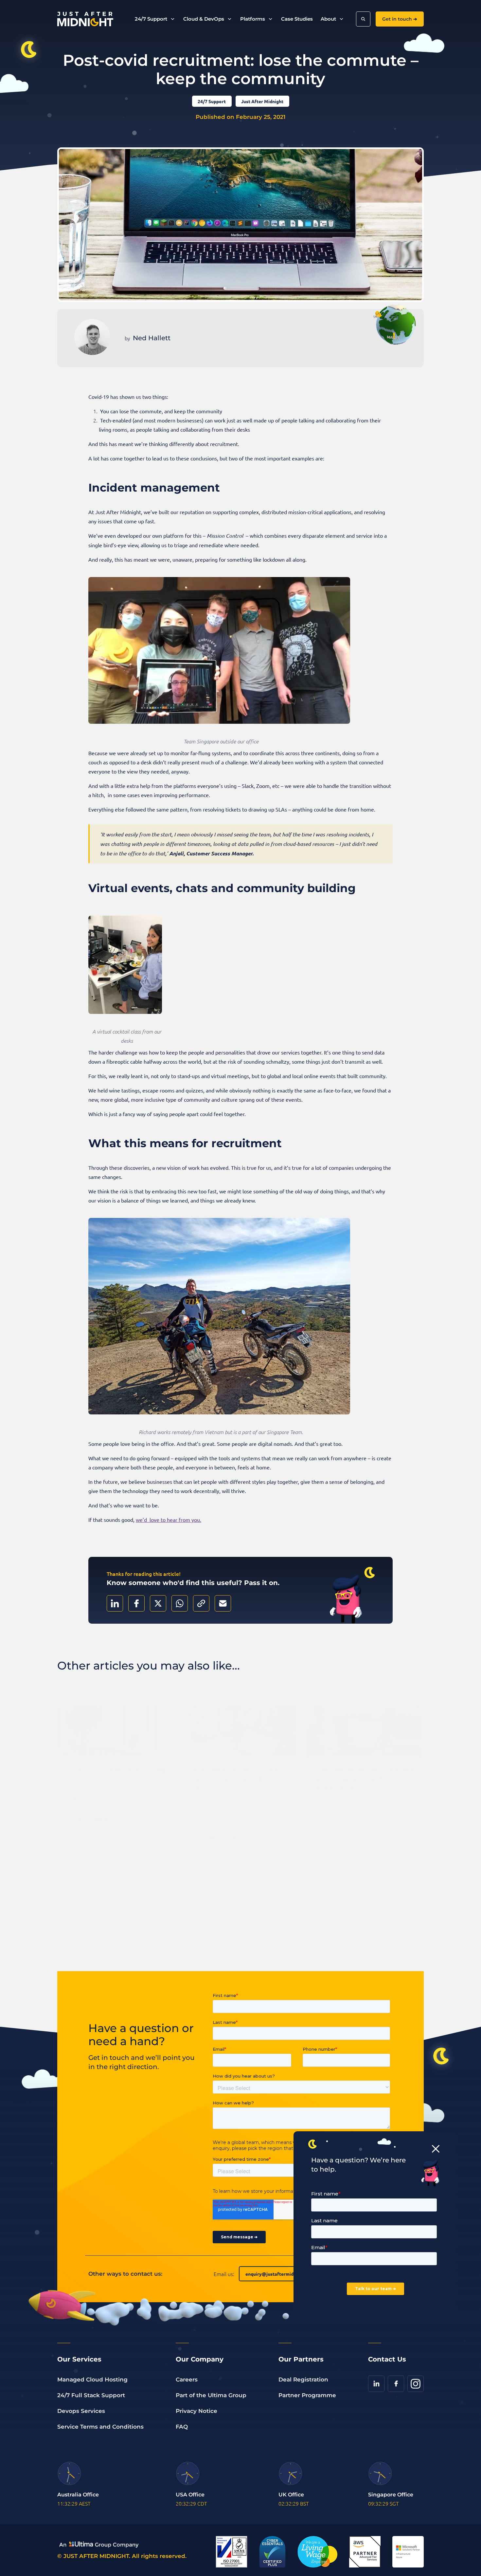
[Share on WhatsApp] (180, 1603)
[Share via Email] (223, 1603)
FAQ (182, 2427)
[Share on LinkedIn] (115, 1603)
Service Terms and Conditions (100, 2427)
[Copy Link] (201, 1603)
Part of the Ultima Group (211, 2395)
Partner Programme (307, 2395)
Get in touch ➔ (400, 19)
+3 (254, 1825)
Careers (187, 2380)
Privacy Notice (196, 2411)
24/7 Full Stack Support (91, 2395)
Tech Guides (352, 1808)
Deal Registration (303, 2380)
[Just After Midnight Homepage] (85, 19)
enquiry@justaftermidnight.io (278, 2274)
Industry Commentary (92, 1806)
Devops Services (81, 2411)
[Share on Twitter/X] (158, 1603)
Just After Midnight (262, 101)
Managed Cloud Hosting (92, 2380)
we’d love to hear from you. (169, 1520)
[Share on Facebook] (136, 1603)
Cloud (236, 1825)
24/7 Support (212, 101)
